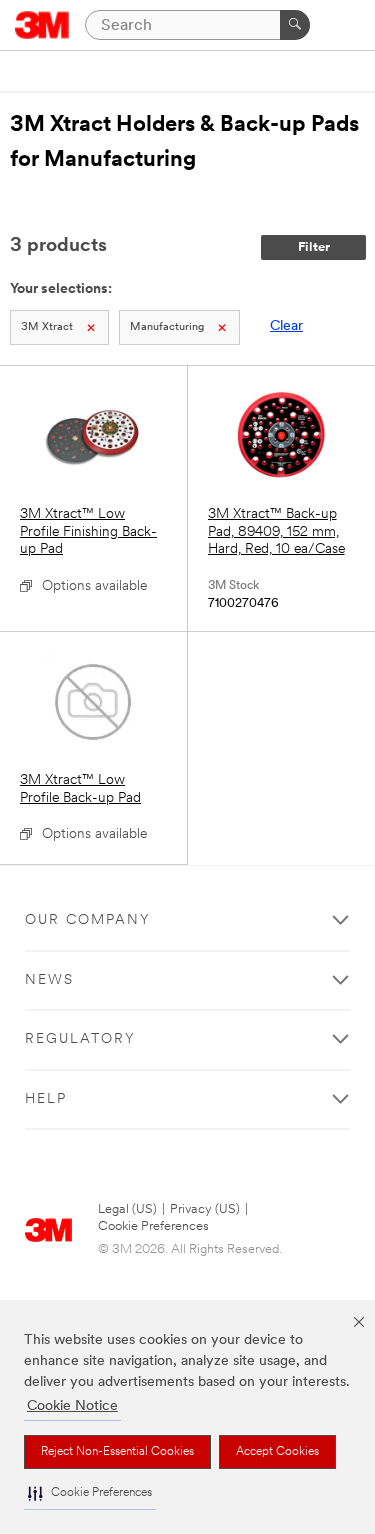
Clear (286, 326)
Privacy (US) (205, 1209)
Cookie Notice (72, 1406)
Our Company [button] (88, 920)
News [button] (49, 980)
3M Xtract (47, 327)
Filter (314, 247)
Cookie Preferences (153, 1226)
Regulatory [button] (80, 1039)
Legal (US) (127, 1209)
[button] (90, 1493)
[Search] (295, 25)
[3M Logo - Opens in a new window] (42, 25)
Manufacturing (167, 327)
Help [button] (46, 1099)
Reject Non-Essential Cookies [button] (117, 1452)
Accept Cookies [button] (277, 1452)
